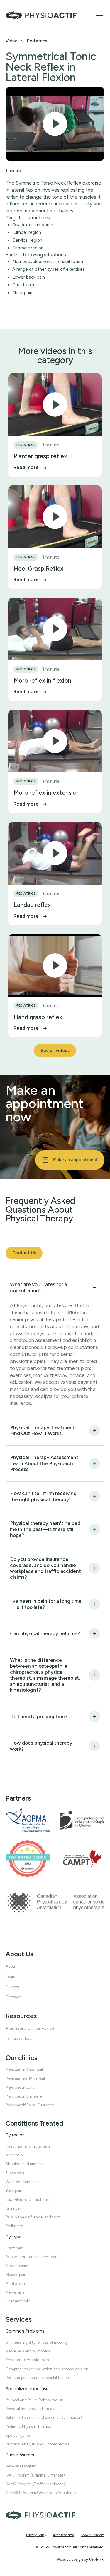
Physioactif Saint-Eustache (30, 2105)
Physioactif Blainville (24, 2096)
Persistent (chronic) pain (27, 2360)
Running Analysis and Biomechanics (37, 2444)
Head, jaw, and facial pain (28, 2146)
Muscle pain (16, 2274)
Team (10, 1976)
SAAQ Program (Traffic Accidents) (36, 2484)
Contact (13, 1997)
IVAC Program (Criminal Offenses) (35, 2475)
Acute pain (15, 2283)
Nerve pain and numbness (28, 2351)
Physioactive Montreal (25, 2078)
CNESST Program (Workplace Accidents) (42, 2493)
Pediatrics (37, 41)
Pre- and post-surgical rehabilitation (37, 2378)
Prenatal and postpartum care (32, 2409)
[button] (99, 16)
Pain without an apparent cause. (34, 2257)
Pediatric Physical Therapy (29, 2426)
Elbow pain (15, 2172)
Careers (12, 1987)
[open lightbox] (55, 124)
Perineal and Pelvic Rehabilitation (34, 2400)
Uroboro (97, 2559)
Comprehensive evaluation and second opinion (47, 2369)
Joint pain (14, 2248)
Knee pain (14, 2208)
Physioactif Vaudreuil (24, 2069)
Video (12, 41)
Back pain (14, 2190)
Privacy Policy (36, 2535)
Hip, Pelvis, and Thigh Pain (28, 2199)
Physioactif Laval (20, 2087)
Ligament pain (18, 2301)
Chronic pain (17, 2266)
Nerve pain (15, 2292)
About (11, 1966)
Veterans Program (21, 2466)
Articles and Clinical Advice (30, 2028)
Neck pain (14, 2155)
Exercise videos (19, 2038)
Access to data (63, 2535)
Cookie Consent (93, 2535)
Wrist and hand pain (23, 2182)
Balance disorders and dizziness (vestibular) (44, 2417)
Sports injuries (18, 2435)
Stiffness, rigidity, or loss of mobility (37, 2342)
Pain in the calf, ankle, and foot (33, 2217)
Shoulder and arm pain (25, 2164)
